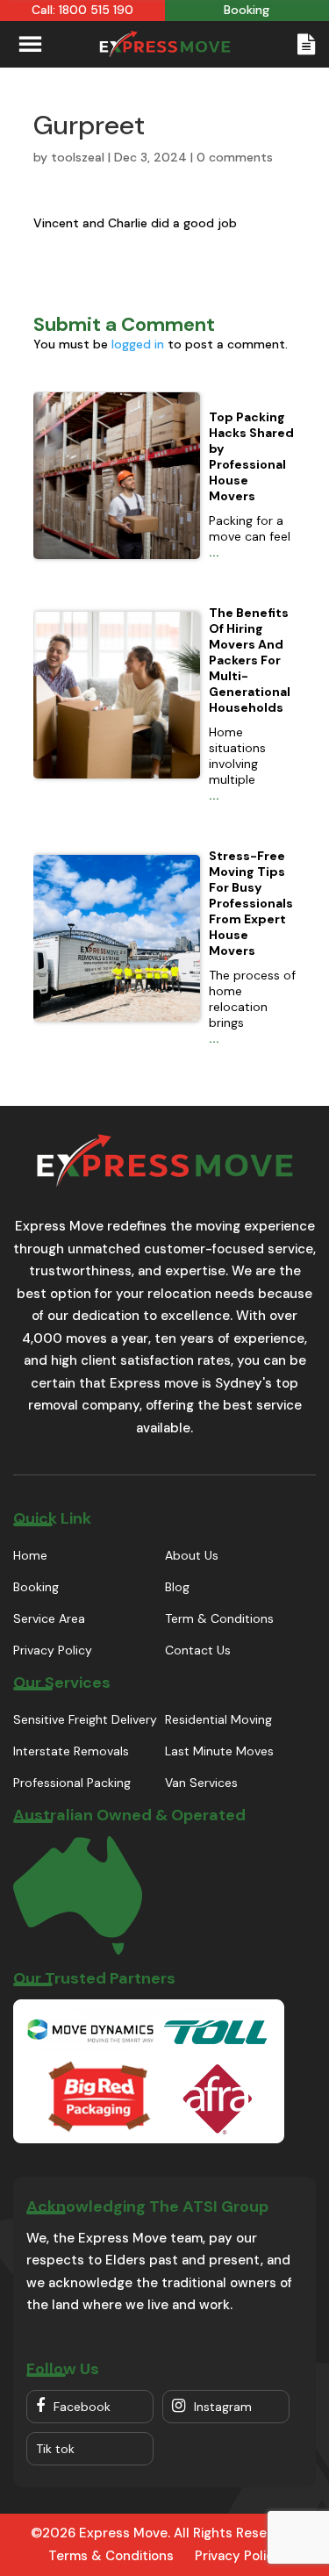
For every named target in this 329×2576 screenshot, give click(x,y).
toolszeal (78, 157)
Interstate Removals (71, 1751)
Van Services (201, 1783)
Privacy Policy (53, 1650)
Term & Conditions (219, 1618)
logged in (138, 344)
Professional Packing (72, 1783)
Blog (177, 1587)
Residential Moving (218, 1719)
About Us (192, 1555)
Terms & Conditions (111, 2556)
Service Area (49, 1618)
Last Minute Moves (219, 1751)
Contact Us (198, 1650)
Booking (36, 1587)
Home (30, 1555)
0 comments (235, 157)
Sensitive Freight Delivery (85, 1719)
